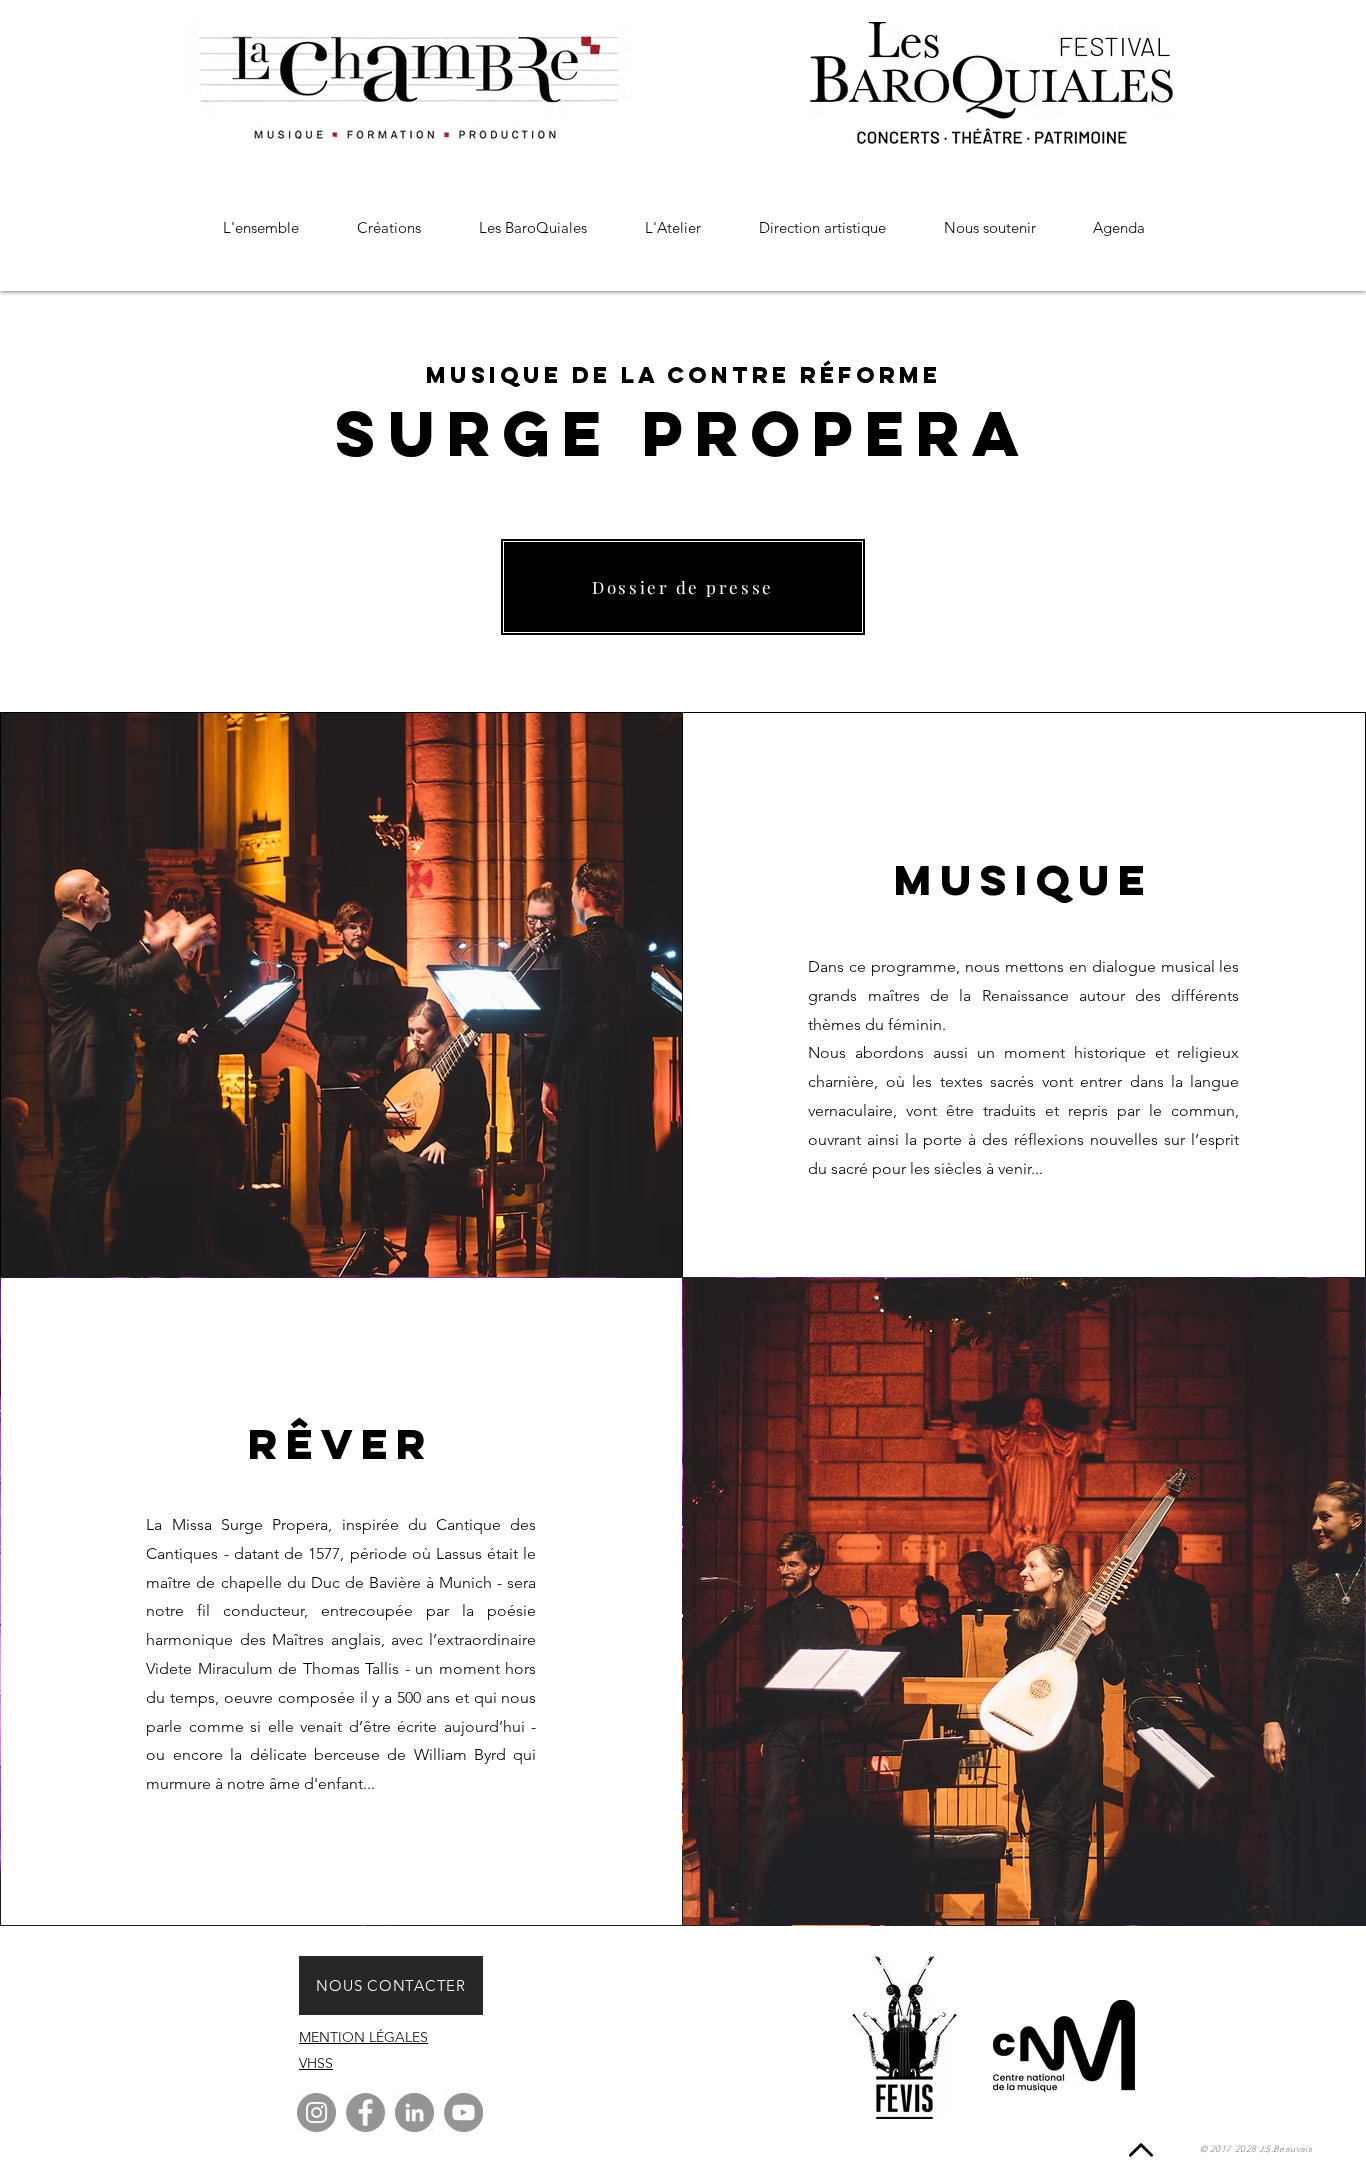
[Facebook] (365, 2112)
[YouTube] (463, 2112)
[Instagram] (316, 2112)
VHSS (316, 2063)
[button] (389, 227)
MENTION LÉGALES (363, 2037)
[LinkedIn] (414, 2112)
